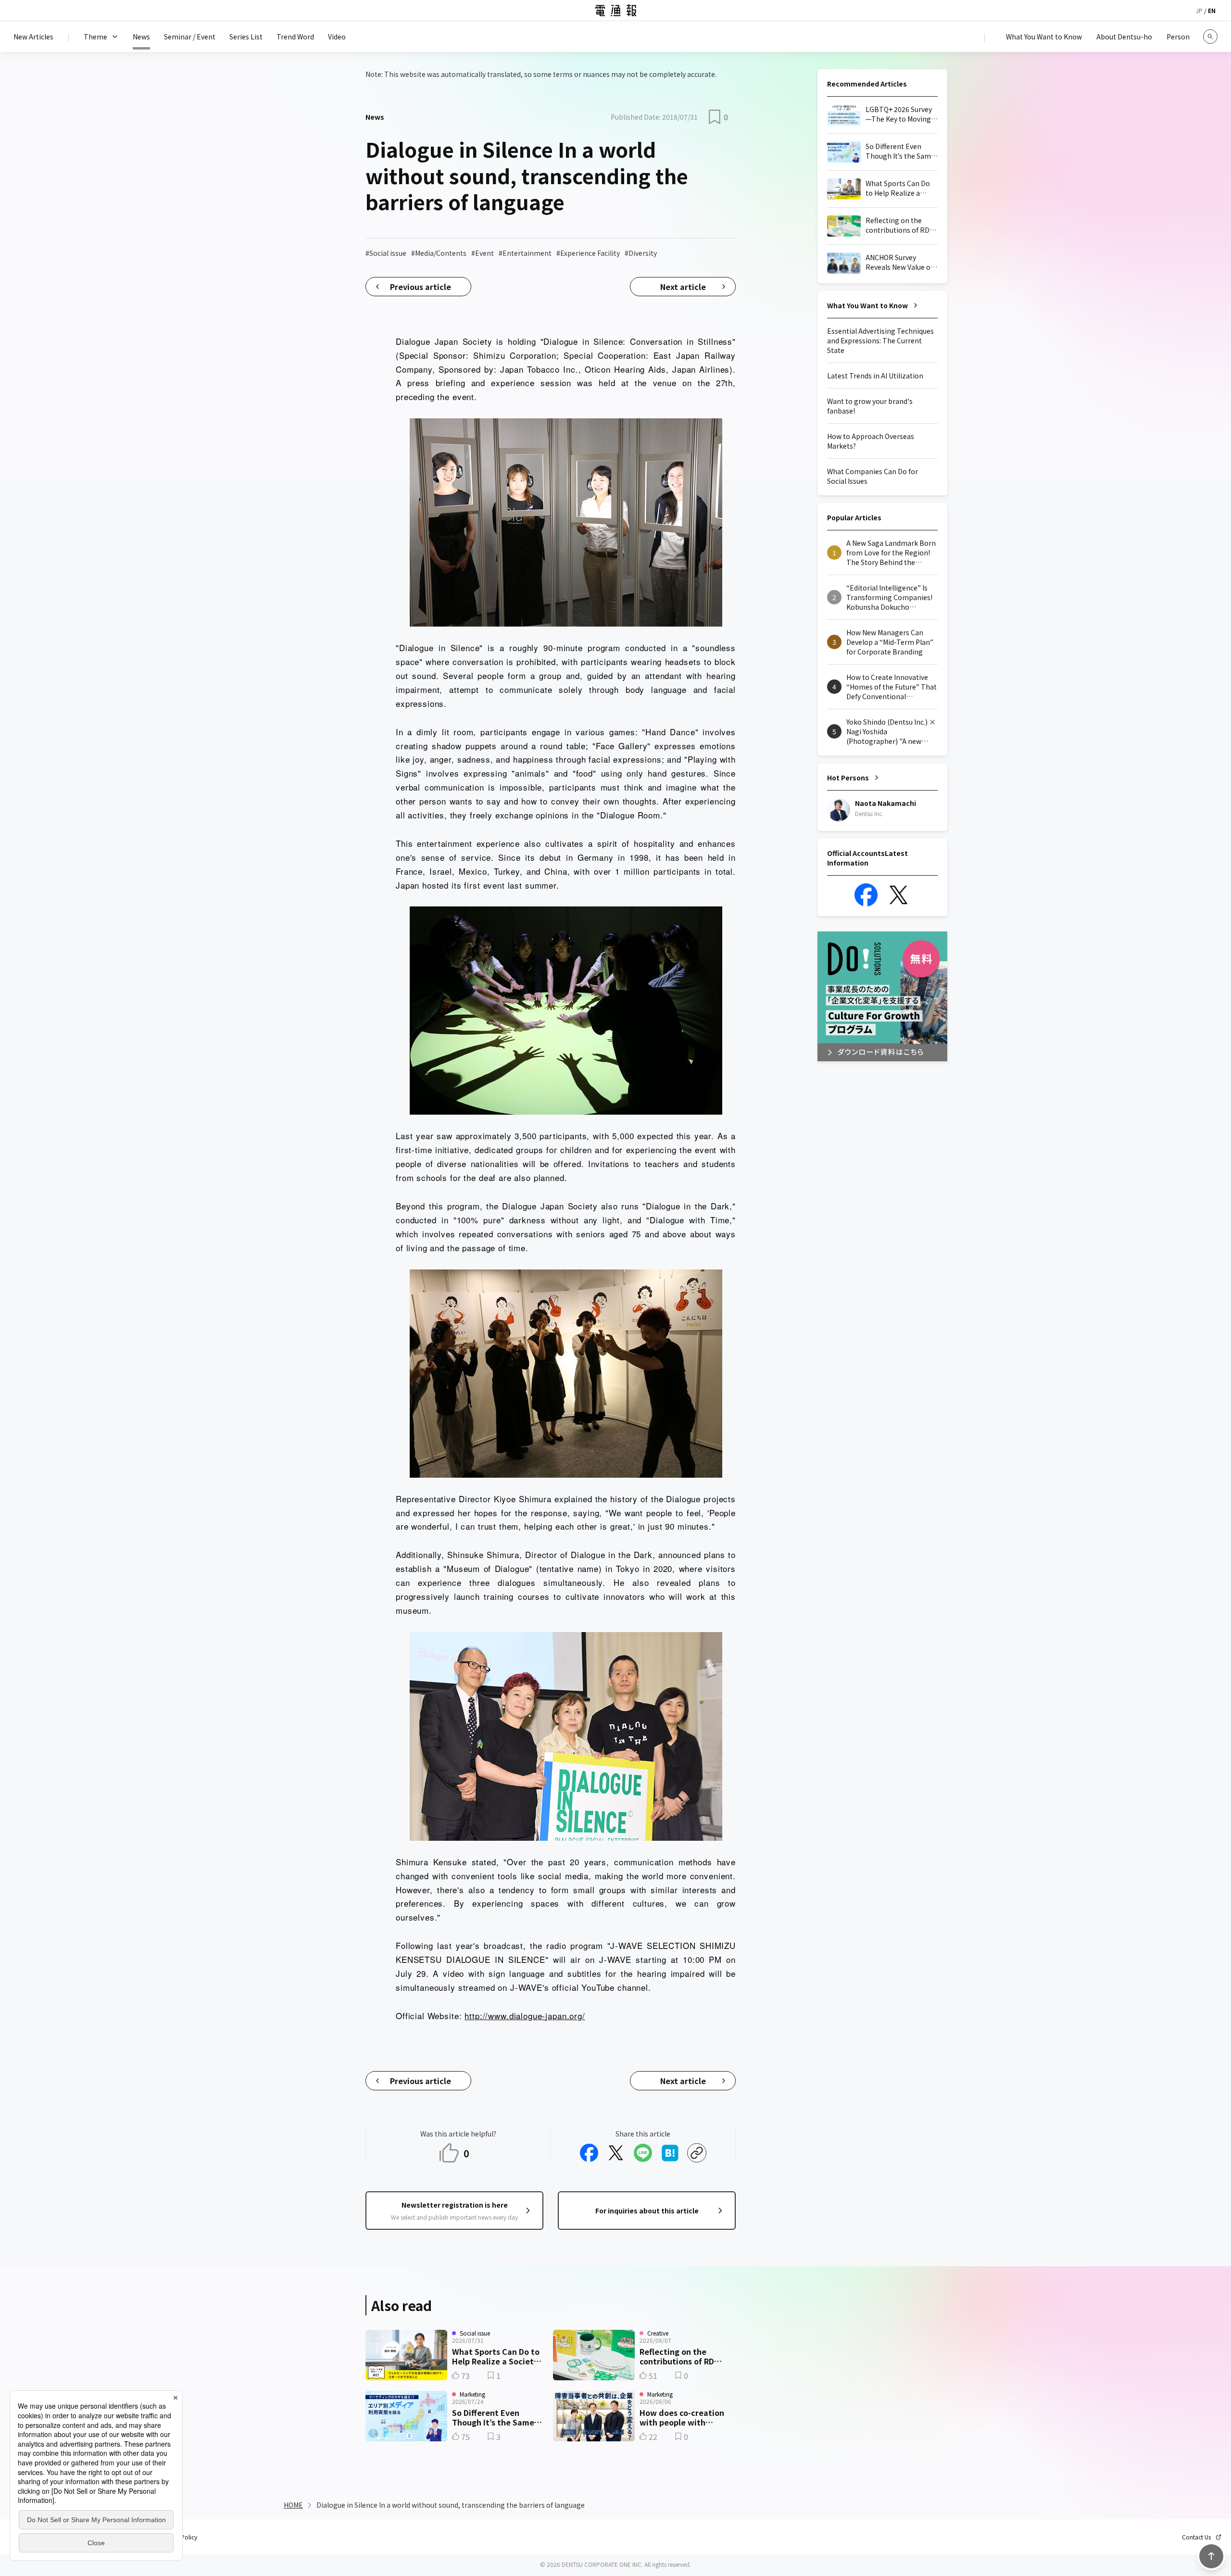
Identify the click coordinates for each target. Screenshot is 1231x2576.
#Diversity (641, 253)
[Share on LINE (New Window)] (643, 2153)
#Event (483, 253)
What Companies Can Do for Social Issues (873, 476)
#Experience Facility (588, 253)
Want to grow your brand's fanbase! (870, 406)
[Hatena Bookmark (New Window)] (670, 2153)
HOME (293, 2505)
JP (1199, 10)
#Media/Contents (439, 253)
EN (1212, 10)
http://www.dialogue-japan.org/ (525, 2016)
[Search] (1210, 37)
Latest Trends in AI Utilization (875, 376)
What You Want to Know (867, 305)
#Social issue (386, 253)
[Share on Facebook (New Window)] (589, 2153)
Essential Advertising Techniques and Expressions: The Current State (880, 340)
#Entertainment (525, 253)
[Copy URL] (697, 2153)
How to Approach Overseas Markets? (871, 441)
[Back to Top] (1211, 2556)
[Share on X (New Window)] (616, 2153)
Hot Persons (848, 778)
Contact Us (1196, 2537)
